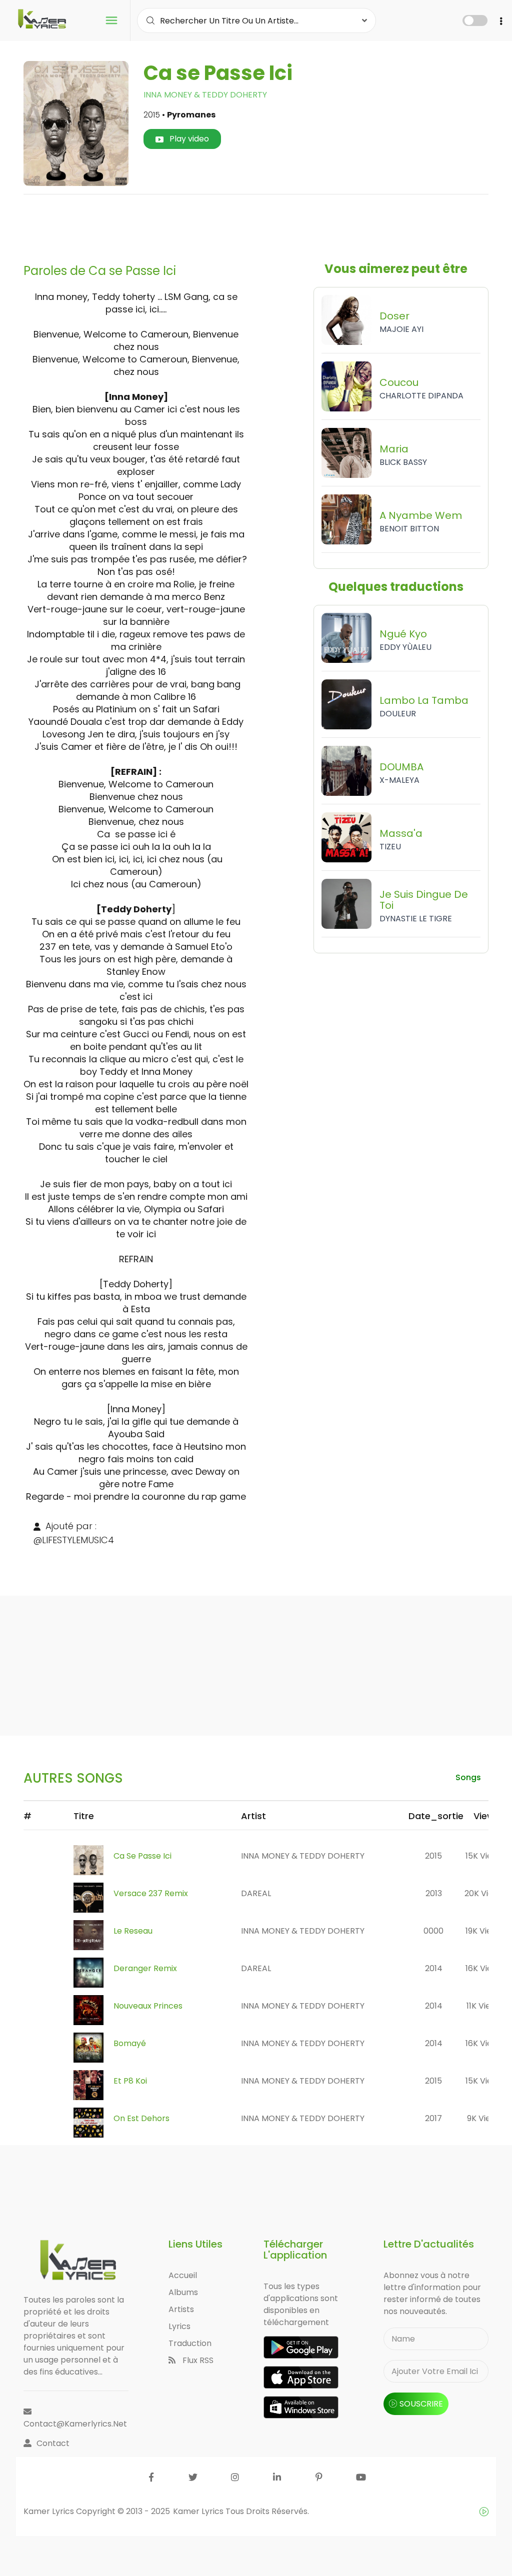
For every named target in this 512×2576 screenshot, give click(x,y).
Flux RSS (197, 2360)
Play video (188, 139)
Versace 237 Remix (151, 1893)
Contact (53, 2443)
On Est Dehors (141, 2118)
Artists (181, 2309)
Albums (183, 2292)
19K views (484, 1931)
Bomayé (130, 2043)
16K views (484, 1968)
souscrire (421, 2404)
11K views (484, 2006)
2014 (434, 1968)
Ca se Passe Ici (142, 1856)
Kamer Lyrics (199, 2511)
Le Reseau (133, 1931)
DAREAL (256, 1893)
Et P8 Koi (130, 2081)
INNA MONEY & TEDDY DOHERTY (205, 95)
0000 (433, 1931)
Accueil (183, 2275)
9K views (484, 2118)
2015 (433, 1856)
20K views (484, 1893)
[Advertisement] (256, 225)
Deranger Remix (145, 1968)
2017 (433, 2118)
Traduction (190, 2343)
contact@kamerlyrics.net (75, 2424)
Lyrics (179, 2326)
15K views (484, 1856)
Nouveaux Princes (148, 2006)
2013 (434, 1893)
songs (468, 1777)
